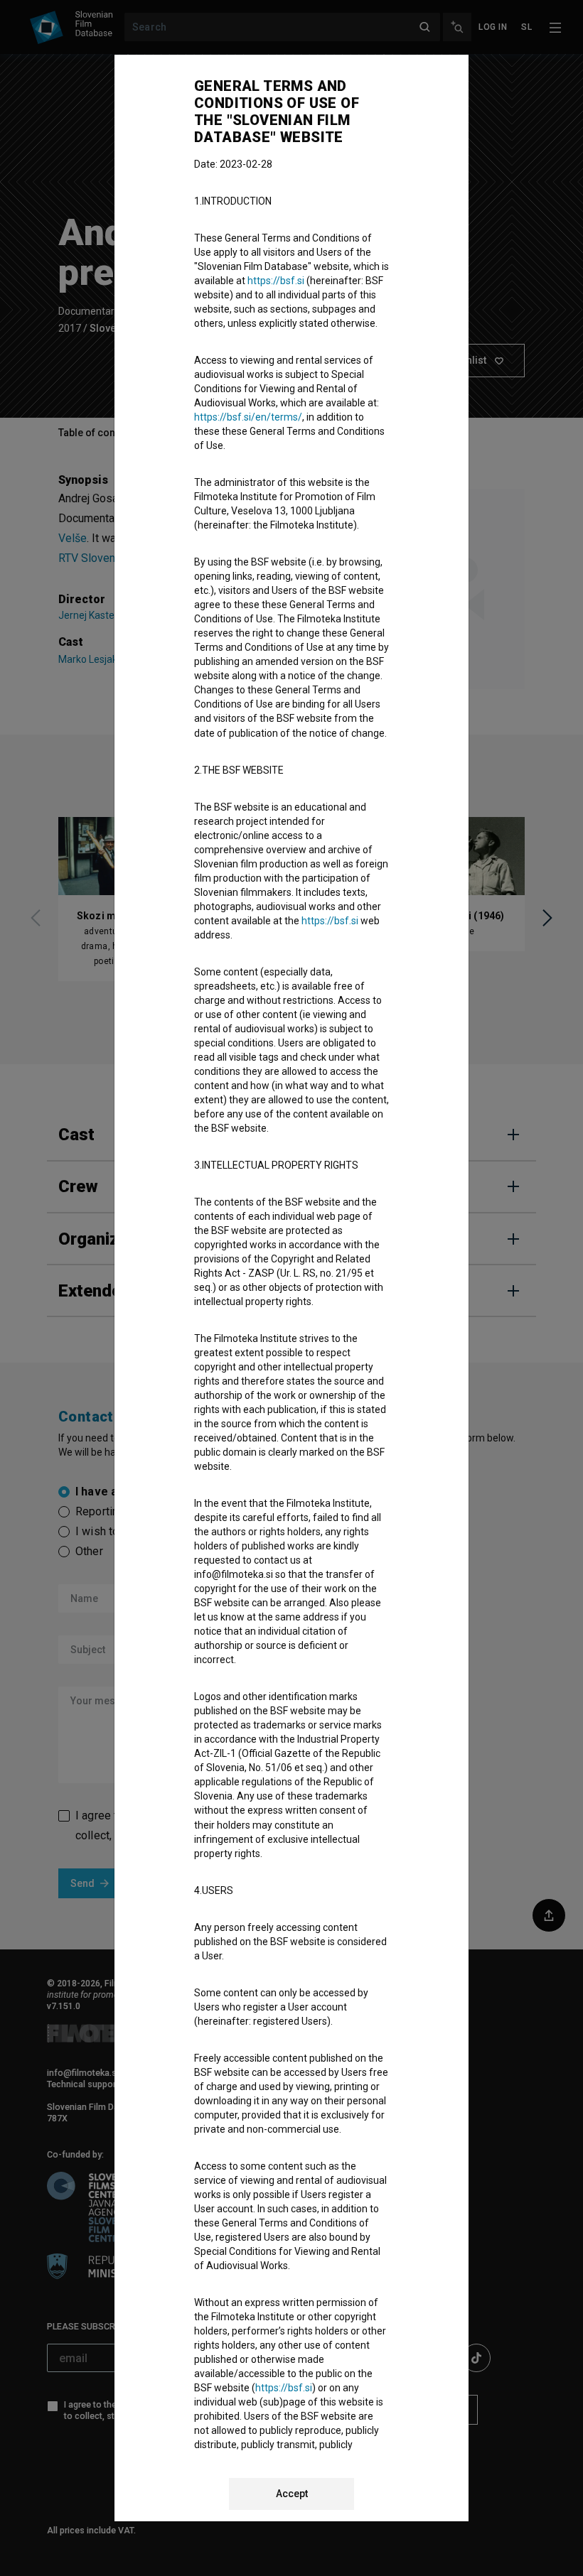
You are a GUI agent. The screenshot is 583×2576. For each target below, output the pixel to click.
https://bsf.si (276, 281)
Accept (292, 2494)
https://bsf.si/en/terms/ (248, 417)
